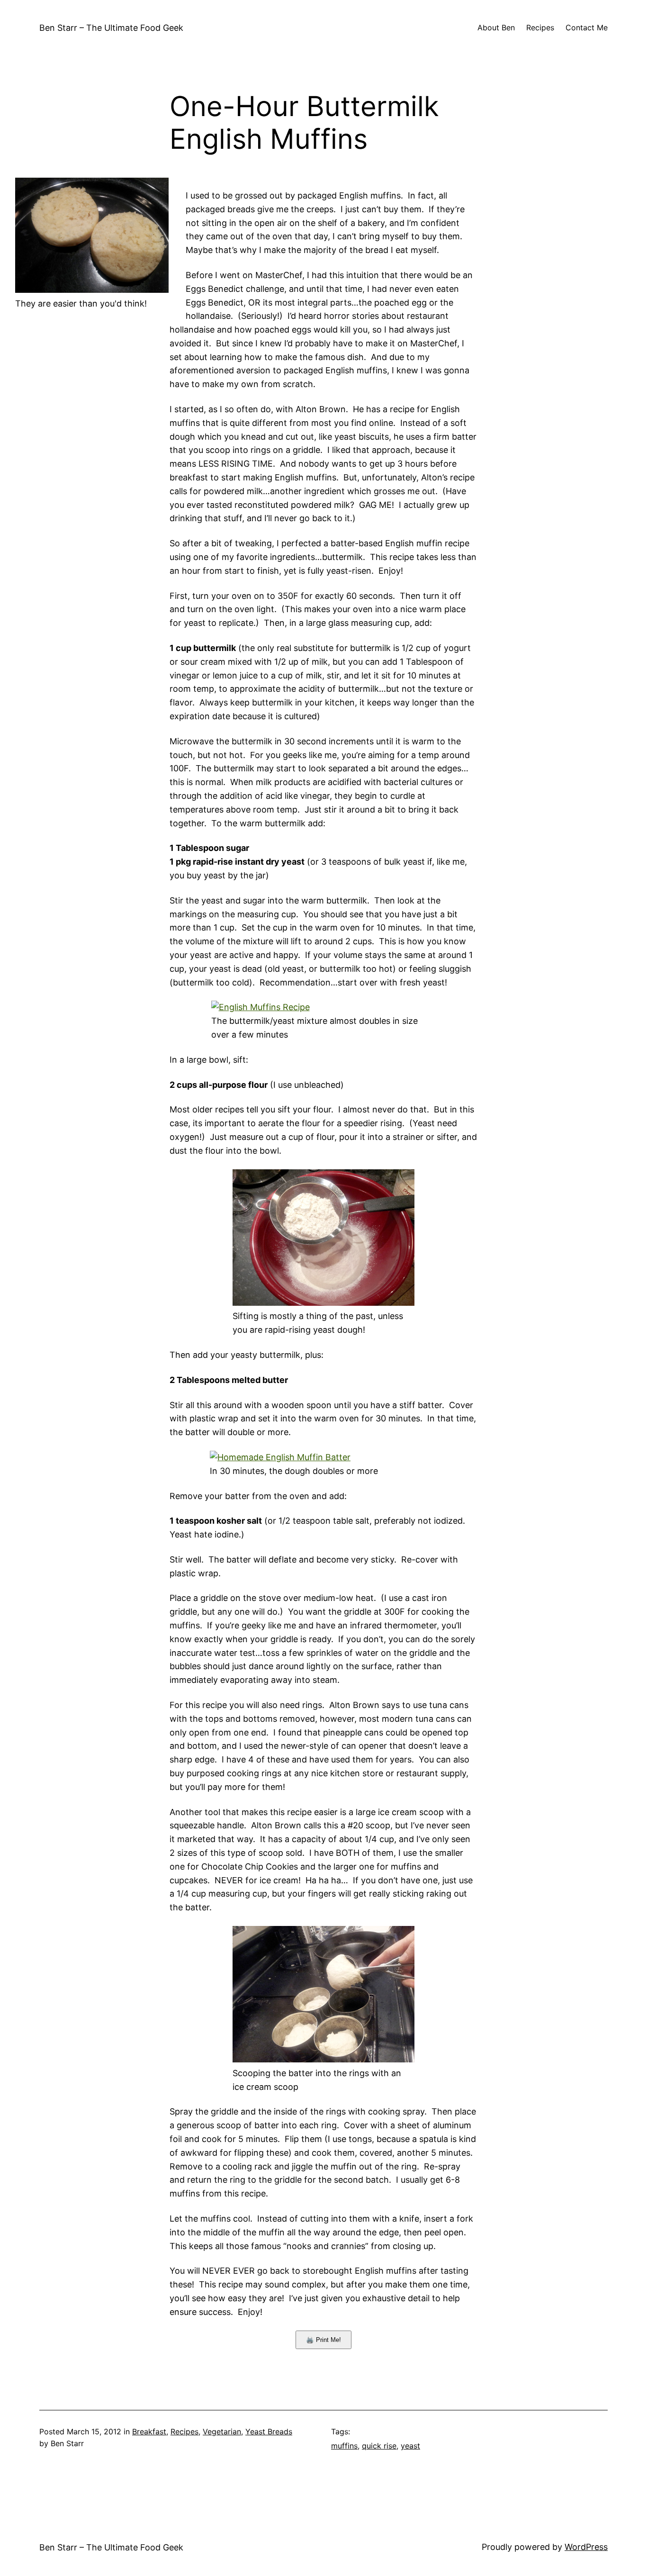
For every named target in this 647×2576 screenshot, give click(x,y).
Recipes (184, 2431)
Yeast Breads (269, 2431)
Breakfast (149, 2431)
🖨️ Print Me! (323, 2340)
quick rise (379, 2446)
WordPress (586, 2547)
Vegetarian (222, 2431)
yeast (410, 2446)
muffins (344, 2446)
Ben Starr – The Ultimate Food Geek (111, 28)
